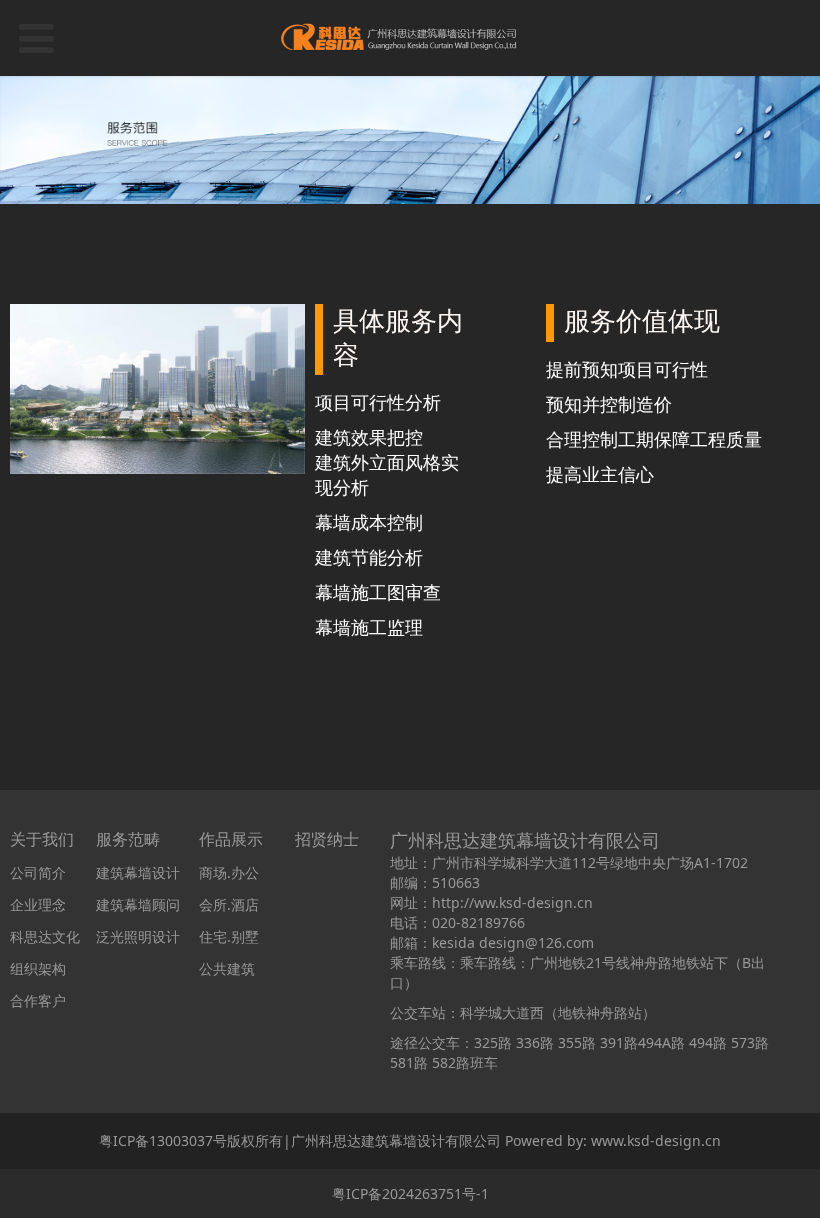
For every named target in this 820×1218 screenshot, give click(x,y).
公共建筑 (227, 968)
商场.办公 (229, 872)
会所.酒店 (229, 904)
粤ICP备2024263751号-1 (410, 1193)
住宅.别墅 (229, 936)
